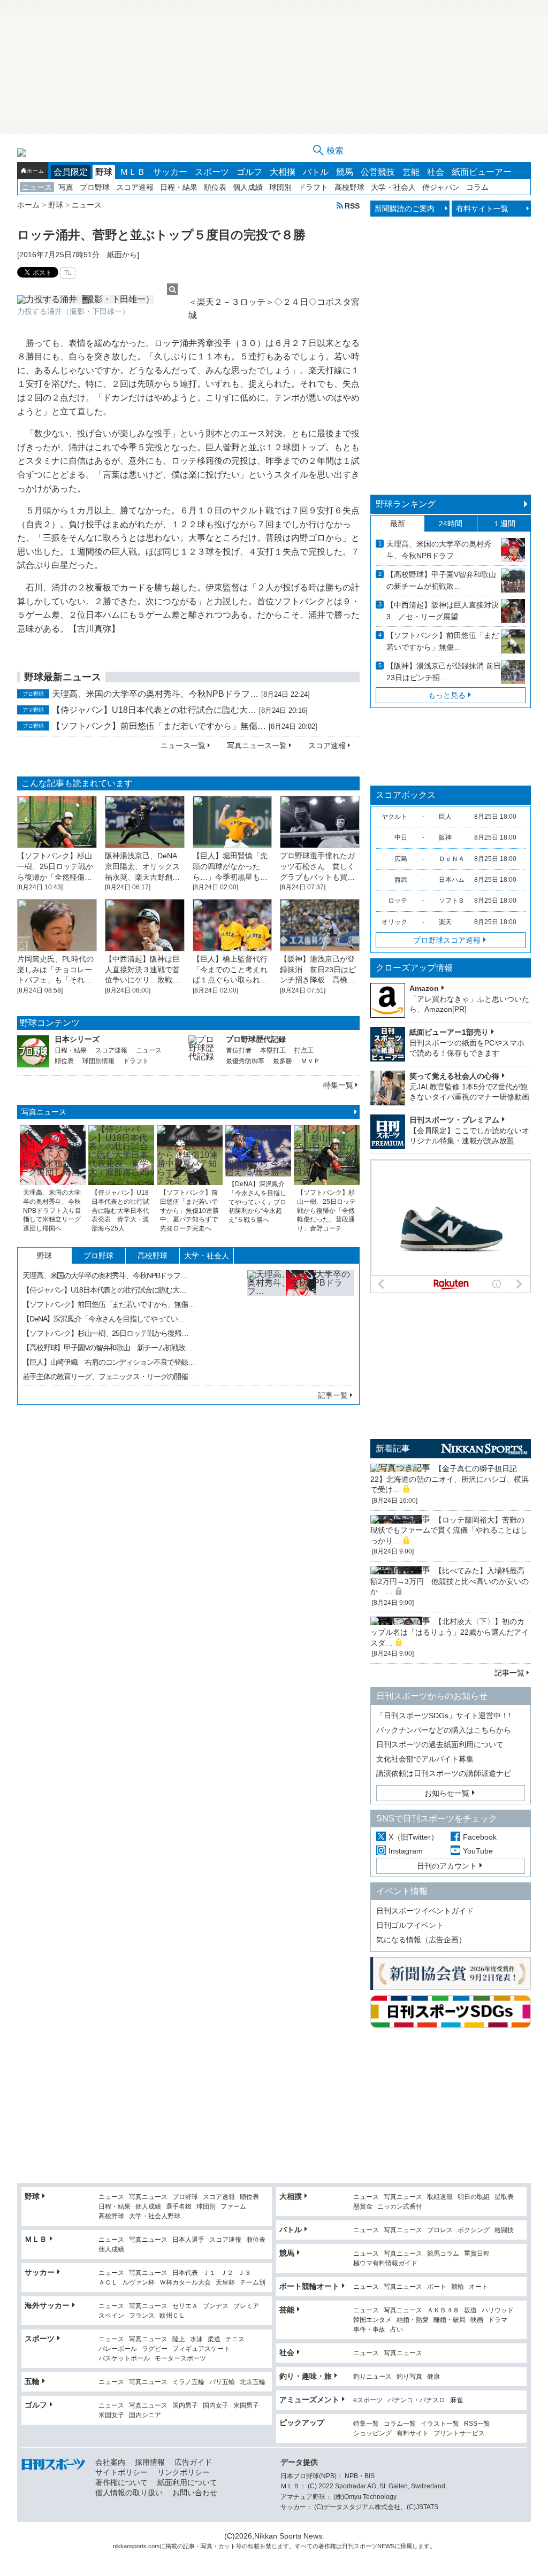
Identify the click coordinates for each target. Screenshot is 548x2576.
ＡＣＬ (108, 2283)
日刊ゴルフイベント (410, 1925)
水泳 (196, 2339)
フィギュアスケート (201, 2349)
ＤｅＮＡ (452, 859)
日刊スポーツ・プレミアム (454, 1120)
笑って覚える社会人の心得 (454, 1076)
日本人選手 (188, 2240)
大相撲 (283, 172)
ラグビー (155, 2349)
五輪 (32, 2381)
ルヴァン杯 (139, 2283)
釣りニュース (372, 2377)
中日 (401, 837)
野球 (104, 172)
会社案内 (110, 2462)
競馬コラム (443, 2254)
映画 (477, 2320)
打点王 (304, 1050)
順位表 (215, 187)
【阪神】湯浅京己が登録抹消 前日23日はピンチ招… (444, 672)
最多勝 (283, 1061)
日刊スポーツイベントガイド (425, 1911)
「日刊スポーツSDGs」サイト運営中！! (443, 1716)
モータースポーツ (180, 2359)
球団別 (280, 187)
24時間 (451, 524)
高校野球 (349, 187)
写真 (66, 187)
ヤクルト (394, 817)
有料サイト (413, 2433)
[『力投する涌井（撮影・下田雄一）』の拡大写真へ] (97, 299)
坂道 (470, 2310)
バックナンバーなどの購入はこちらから (444, 1730)
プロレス (440, 2230)
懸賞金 (363, 2207)
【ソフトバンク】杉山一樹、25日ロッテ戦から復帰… (105, 1333)
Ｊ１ (209, 2273)
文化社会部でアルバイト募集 (425, 1759)
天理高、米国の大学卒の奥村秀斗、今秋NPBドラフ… (155, 694)
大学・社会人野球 (155, 2216)
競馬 (345, 172)
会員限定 (71, 172)
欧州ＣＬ (172, 2316)
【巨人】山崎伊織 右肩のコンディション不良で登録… (109, 1362)
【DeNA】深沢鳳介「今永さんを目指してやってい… (104, 1319)
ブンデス (216, 2306)
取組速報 (440, 2197)
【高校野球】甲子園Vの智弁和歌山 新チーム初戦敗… (107, 1348)
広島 (401, 859)
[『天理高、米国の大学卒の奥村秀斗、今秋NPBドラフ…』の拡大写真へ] (301, 1324)
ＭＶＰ (310, 1061)
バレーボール (118, 2349)
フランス (142, 2316)
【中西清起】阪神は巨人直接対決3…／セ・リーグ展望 (443, 611)
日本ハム (452, 880)
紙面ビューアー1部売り (449, 1032)
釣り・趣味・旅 (306, 2376)
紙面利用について (187, 2482)
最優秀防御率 (245, 1061)
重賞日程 (477, 2254)
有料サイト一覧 (482, 209)
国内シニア (145, 2415)
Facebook (480, 1837)
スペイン (111, 2316)
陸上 (179, 2339)
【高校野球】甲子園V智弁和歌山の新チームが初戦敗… (441, 580)
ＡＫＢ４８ (443, 2310)
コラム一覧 (400, 2424)
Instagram (406, 1851)
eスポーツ (368, 2400)
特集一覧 (338, 1085)
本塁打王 (273, 1050)
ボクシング (474, 2230)
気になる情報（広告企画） (421, 1940)
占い (397, 2330)
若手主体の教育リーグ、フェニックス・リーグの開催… (109, 1377)
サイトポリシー (121, 2472)
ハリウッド (498, 2310)
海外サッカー (47, 2305)
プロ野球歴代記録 (256, 1039)
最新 (398, 524)
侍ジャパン (441, 187)
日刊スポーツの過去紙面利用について (440, 1744)
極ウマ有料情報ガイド (385, 2263)
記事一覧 (333, 1395)
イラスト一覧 (440, 2424)
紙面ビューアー (482, 172)
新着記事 (393, 1448)
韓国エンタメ (372, 2320)
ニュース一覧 (183, 745)
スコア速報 (135, 187)
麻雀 (456, 2400)
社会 (436, 172)
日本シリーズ (77, 1039)
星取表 (504, 2197)
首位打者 (239, 1050)
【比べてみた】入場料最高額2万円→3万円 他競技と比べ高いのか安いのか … (450, 1581)
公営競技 (378, 172)
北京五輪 (253, 2382)
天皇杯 (225, 2283)
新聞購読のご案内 (405, 209)
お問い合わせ (195, 2493)
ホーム (35, 171)
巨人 (445, 817)
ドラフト (313, 187)
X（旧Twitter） (413, 1837)
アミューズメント (309, 2400)
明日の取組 (474, 2197)
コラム (477, 187)
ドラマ (498, 2320)
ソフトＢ (452, 901)
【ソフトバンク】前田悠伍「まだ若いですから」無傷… (159, 726)
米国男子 (246, 2406)
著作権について (121, 2482)
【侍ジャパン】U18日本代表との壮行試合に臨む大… (154, 710)
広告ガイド (193, 2462)
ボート (437, 2287)
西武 (401, 880)
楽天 (445, 922)
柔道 (214, 2339)
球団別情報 (98, 1061)
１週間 (504, 524)
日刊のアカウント (447, 1866)
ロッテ (398, 901)
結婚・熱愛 (413, 2320)
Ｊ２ (227, 2273)
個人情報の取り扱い (129, 2493)
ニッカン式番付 (400, 2207)
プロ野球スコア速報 (447, 940)
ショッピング (372, 2433)
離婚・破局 (450, 2320)
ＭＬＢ (133, 172)
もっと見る (447, 695)
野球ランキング (406, 504)
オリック (394, 922)
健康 (433, 2377)
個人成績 (248, 187)
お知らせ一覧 (447, 1793)
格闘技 (504, 2230)
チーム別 (253, 2283)
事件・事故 (369, 2330)
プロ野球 (95, 187)
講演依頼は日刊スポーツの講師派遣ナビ (444, 1773)
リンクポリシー (184, 2472)
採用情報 (150, 2462)
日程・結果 (179, 187)
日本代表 (185, 2273)
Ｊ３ (245, 2273)
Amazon (424, 988)
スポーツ (212, 172)
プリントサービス (459, 2433)
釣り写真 (409, 2377)
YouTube (478, 1851)
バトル (316, 172)
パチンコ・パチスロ (416, 2400)
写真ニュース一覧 (257, 745)
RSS (352, 206)
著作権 (327, 2546)
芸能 (411, 172)
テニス (235, 2339)
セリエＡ (185, 2306)
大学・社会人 (393, 187)
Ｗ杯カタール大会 (185, 2283)
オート (478, 2287)
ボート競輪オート (309, 2286)
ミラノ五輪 (188, 2382)
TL (68, 273)
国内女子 (216, 2406)
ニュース (37, 187)
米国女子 (111, 2415)
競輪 (458, 2287)
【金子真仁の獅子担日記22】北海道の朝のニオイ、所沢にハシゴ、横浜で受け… (450, 1479)
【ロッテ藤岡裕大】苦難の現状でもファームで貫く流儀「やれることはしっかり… (449, 1530)
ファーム (233, 2207)
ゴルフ (249, 172)
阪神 (445, 837)
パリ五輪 (222, 2382)
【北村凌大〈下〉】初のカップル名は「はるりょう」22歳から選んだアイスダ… (450, 1632)
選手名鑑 (179, 2207)
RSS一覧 (477, 2424)
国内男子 (185, 2406)
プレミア (246, 2306)
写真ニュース (44, 1112)
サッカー (170, 172)
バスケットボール (124, 2359)
